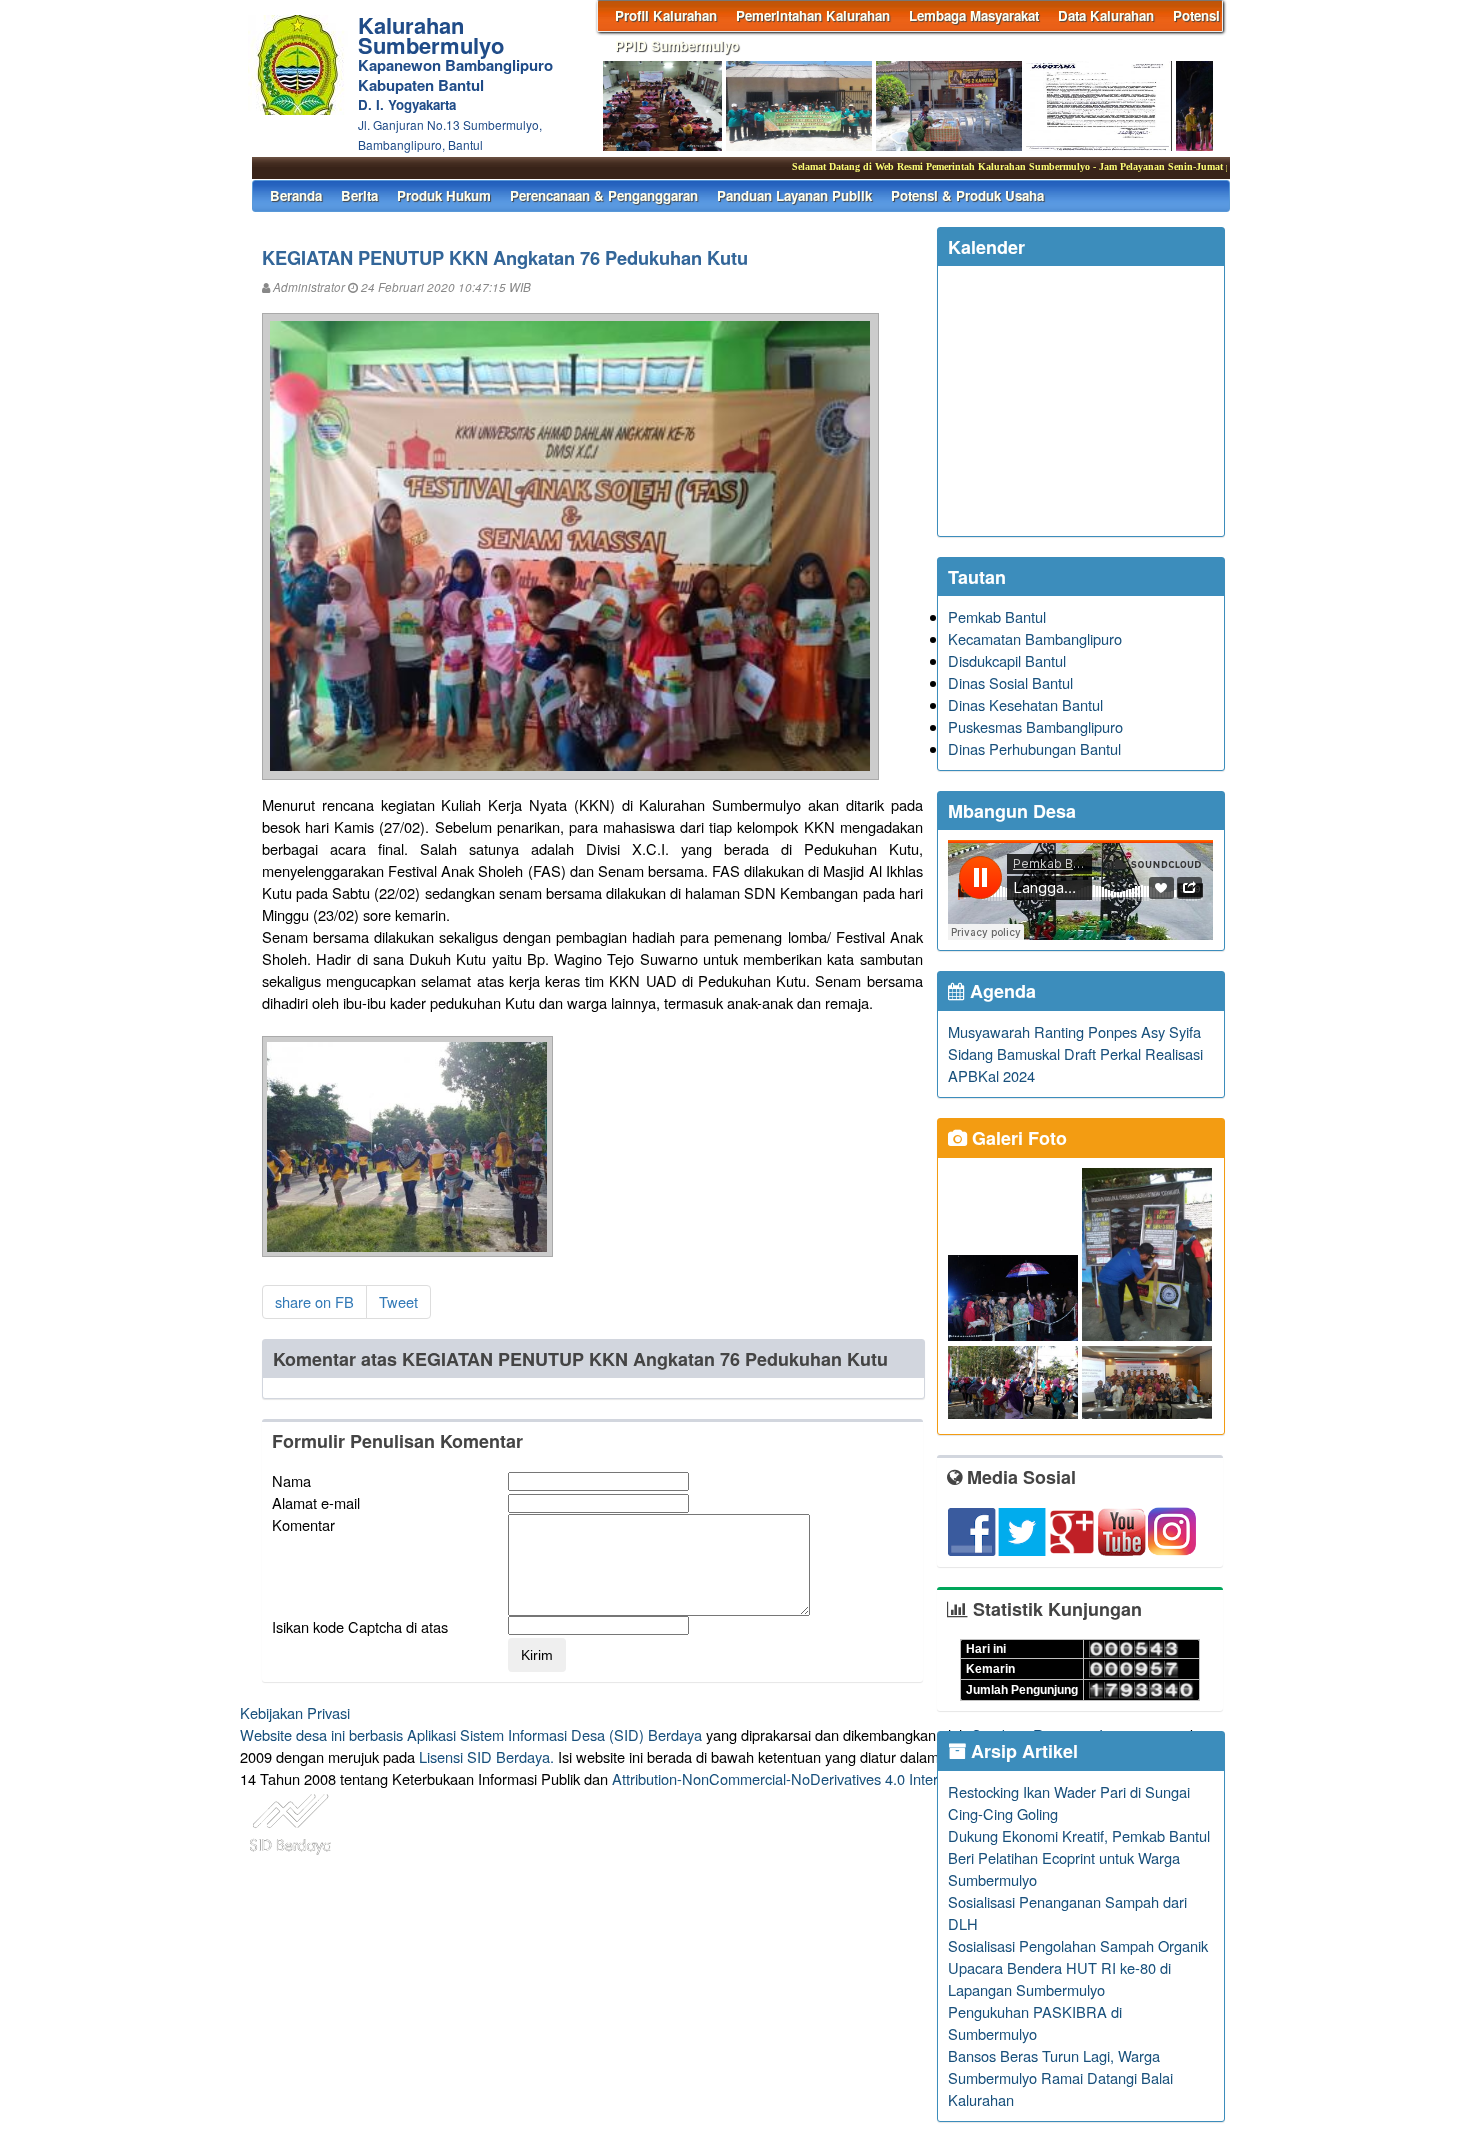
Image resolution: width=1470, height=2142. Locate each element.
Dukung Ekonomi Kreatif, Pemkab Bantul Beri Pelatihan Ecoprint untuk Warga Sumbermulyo (1079, 1857)
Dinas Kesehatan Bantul (1025, 704)
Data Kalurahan (1106, 15)
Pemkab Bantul (997, 616)
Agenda (1000, 991)
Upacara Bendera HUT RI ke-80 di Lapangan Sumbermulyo (1059, 1978)
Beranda (296, 195)
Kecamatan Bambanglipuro (1035, 638)
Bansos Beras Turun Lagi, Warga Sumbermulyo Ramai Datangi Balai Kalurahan (1060, 2077)
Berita (359, 195)
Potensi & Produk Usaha (967, 195)
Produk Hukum (444, 195)
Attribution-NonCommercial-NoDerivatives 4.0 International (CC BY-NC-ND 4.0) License (894, 1778)
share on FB (314, 1301)
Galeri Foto (1017, 1138)
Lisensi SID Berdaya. (486, 1756)
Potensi (1196, 15)
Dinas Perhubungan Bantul (1034, 748)
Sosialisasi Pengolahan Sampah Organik (1078, 1945)
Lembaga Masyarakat (974, 15)
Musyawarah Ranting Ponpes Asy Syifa (1074, 1031)
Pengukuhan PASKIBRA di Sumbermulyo (1035, 2022)
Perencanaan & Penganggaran (604, 195)
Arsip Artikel (1022, 1751)
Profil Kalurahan (666, 15)
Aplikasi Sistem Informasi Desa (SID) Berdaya (554, 1734)
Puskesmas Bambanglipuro (1035, 726)
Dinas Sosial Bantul (1010, 682)
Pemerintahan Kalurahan (813, 15)
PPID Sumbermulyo (677, 45)
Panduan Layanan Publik (794, 195)
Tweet (398, 1301)
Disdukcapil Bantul (1007, 660)
